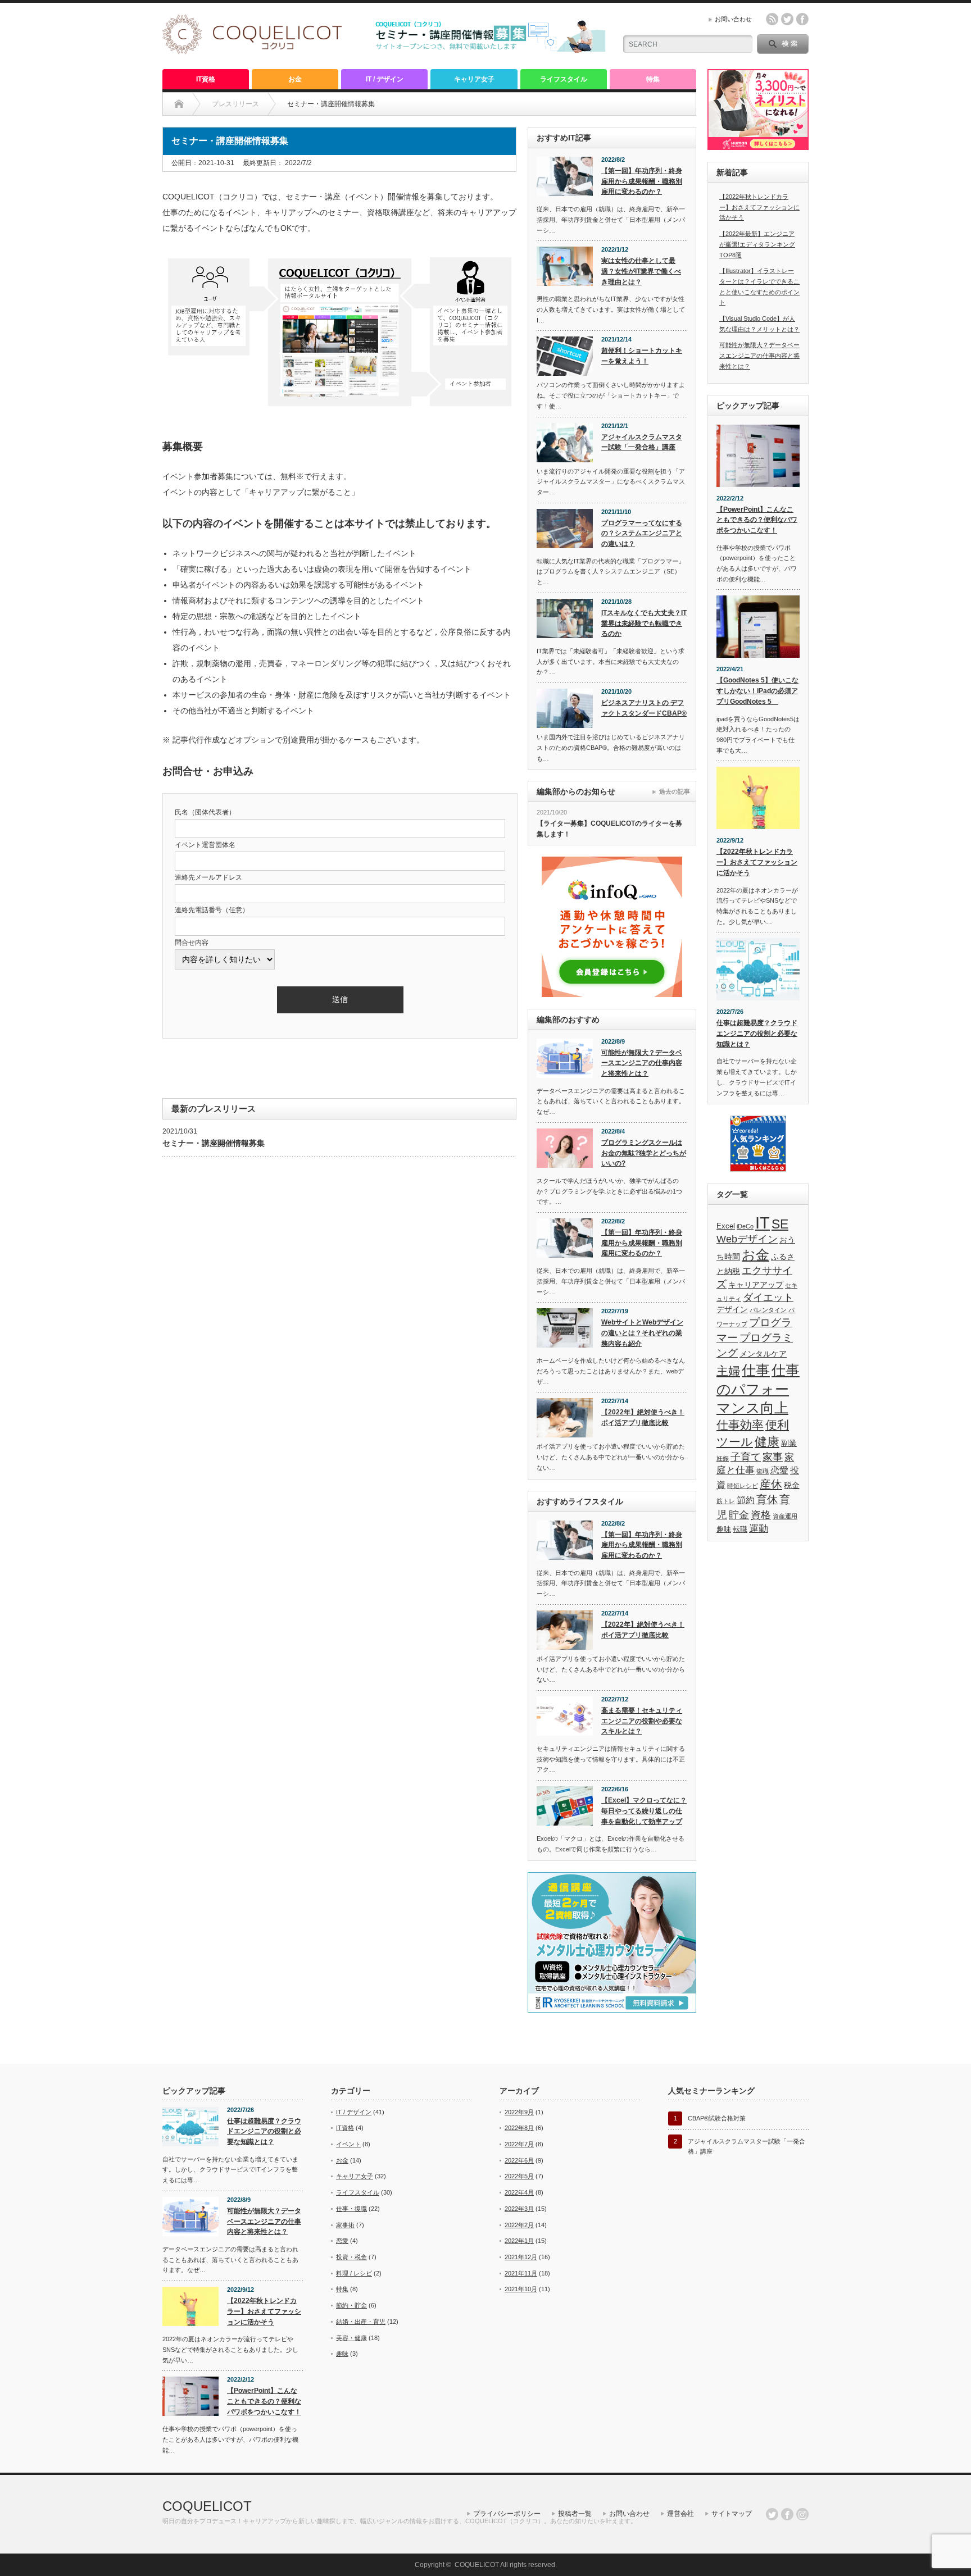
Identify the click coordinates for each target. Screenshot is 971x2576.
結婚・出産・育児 (361, 2322)
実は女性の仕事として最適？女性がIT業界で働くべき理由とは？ (641, 271)
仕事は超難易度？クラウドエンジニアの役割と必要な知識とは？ (757, 1033)
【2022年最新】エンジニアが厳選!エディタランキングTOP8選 (757, 244)
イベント (348, 2144)
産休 (771, 1484)
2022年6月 (519, 2160)
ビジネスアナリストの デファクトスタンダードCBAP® (644, 708)
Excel (726, 1226)
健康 (767, 1442)
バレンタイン (768, 1310)
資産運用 (785, 1516)
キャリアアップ (756, 1285)
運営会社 (680, 2514)
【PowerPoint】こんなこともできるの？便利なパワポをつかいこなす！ (757, 520)
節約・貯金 (351, 2305)
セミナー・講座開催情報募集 (214, 1143)
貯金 (739, 1515)
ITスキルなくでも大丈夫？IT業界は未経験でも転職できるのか (644, 623)
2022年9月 (519, 2112)
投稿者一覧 (575, 2514)
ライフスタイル (564, 79)
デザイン (732, 1309)
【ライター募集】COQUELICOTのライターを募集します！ (609, 829)
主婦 (728, 1371)
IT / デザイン (385, 79)
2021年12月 (521, 2257)
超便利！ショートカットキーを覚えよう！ (642, 356)
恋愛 (779, 1470)
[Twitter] (772, 2514)
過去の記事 (675, 791)
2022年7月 (519, 2144)
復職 (763, 1471)
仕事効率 (740, 1425)
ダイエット (768, 1298)
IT (763, 1223)
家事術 (345, 2225)
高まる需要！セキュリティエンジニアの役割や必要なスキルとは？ (642, 1721)
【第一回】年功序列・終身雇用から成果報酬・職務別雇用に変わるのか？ (642, 181)
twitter (787, 19)
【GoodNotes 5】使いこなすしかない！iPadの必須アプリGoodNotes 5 (757, 691)
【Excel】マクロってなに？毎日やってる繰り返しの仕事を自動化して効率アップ (644, 1811)
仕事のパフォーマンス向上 (758, 1389)
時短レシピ (743, 1486)
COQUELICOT (207, 2506)
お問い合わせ (733, 19)
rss (772, 19)
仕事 (756, 1370)
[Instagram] (802, 2514)
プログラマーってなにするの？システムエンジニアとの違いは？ (642, 533)
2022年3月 (519, 2209)
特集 (653, 79)
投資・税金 (351, 2257)
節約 (746, 1500)
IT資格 (206, 79)
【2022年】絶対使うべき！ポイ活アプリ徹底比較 (643, 1417)
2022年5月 (519, 2176)
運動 (759, 1529)
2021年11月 (521, 2273)
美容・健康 (351, 2338)
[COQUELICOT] (252, 51)
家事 (773, 1457)
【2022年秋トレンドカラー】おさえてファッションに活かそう (759, 207)
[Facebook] (787, 2514)
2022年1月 (519, 2241)
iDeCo (745, 1226)
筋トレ (726, 1501)
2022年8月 (519, 2128)
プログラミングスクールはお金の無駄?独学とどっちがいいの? (644, 1153)
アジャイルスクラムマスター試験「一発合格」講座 (642, 442)
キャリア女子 (474, 79)
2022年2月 (519, 2225)
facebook (802, 19)
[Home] (179, 104)
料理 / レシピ (354, 2273)
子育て (746, 1457)
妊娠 (723, 1458)
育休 (767, 1499)
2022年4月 (519, 2192)
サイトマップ (732, 2514)
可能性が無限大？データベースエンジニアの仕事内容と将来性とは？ (642, 1063)
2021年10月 (521, 2289)
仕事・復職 (351, 2209)
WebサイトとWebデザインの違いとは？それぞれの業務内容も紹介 (642, 1333)
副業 (789, 1443)
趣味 (724, 1530)
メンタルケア (763, 1354)
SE (780, 1224)
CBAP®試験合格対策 (717, 2118)
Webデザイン (747, 1239)
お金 (295, 79)
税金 (792, 1485)
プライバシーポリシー (507, 2514)
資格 (761, 1515)
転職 (740, 1530)
